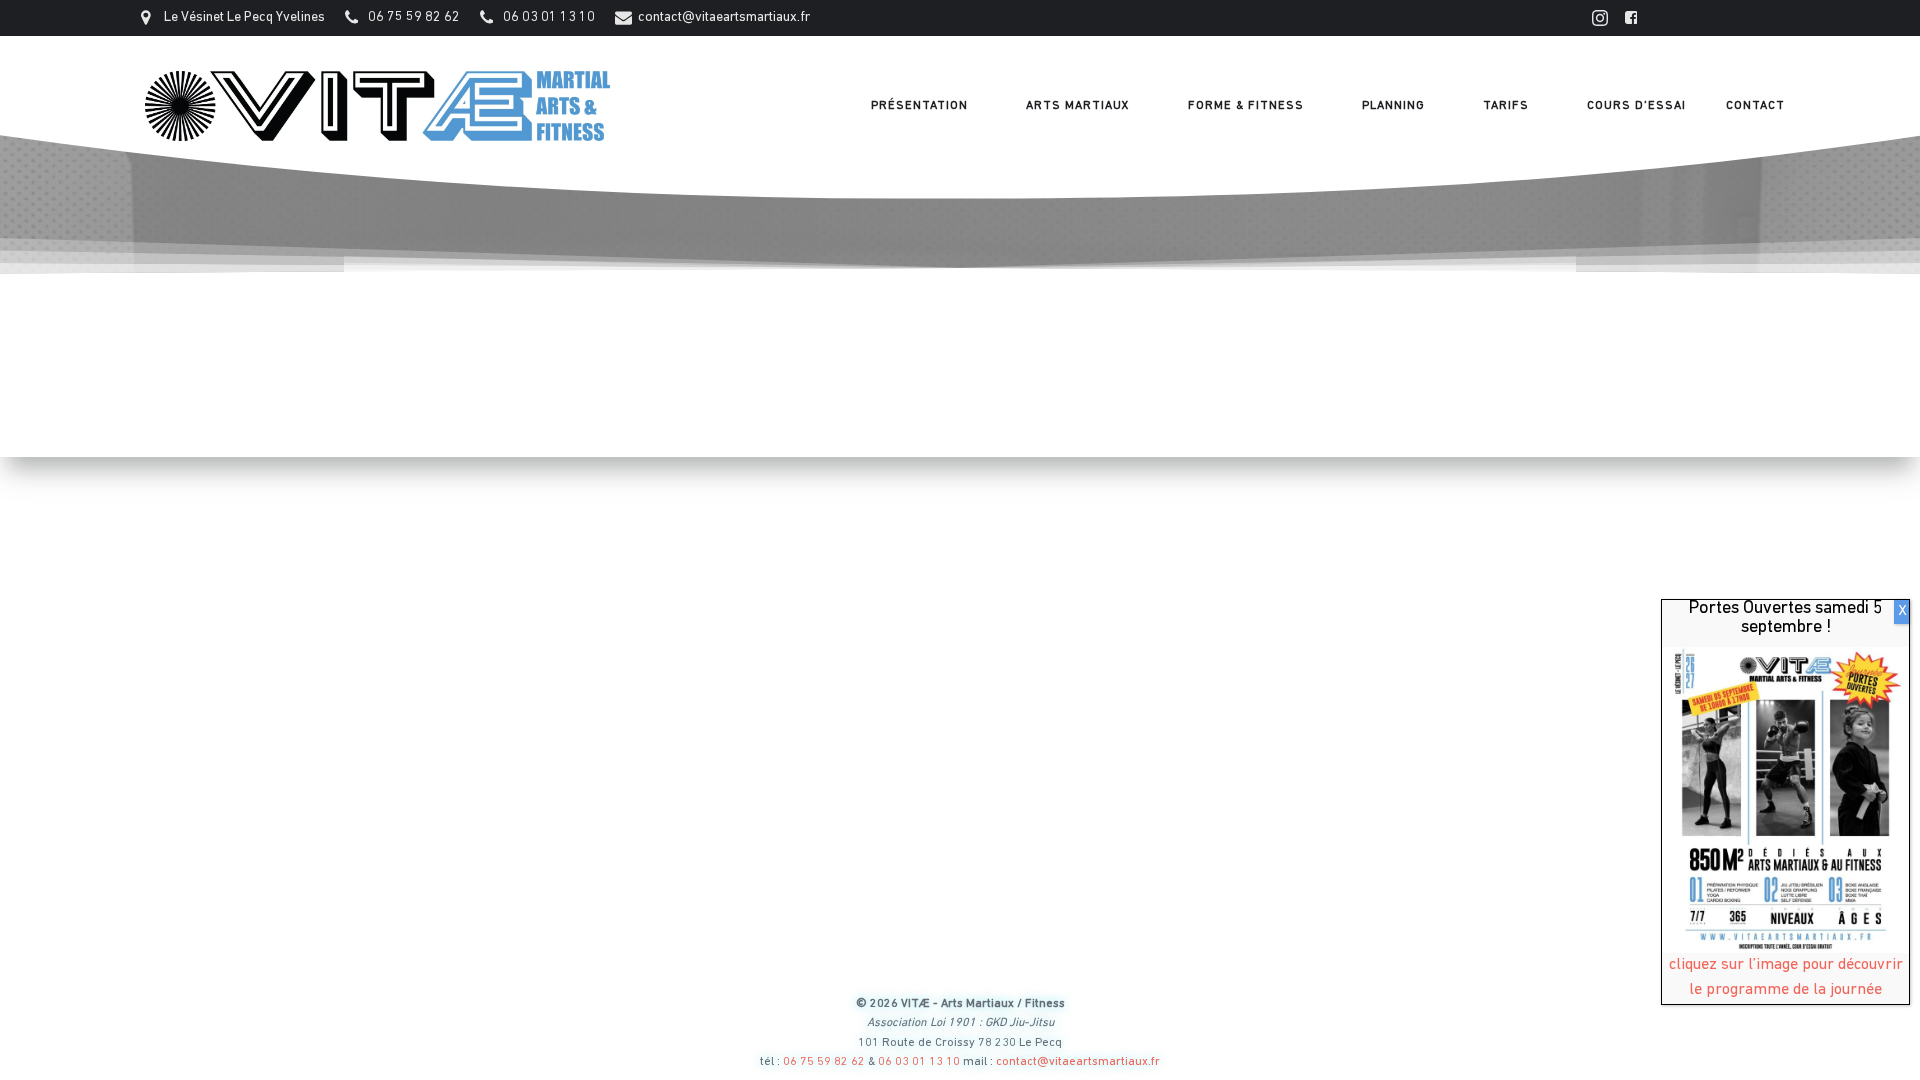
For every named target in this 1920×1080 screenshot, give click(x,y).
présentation (919, 106)
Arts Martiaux (1078, 106)
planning (1393, 106)
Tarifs (1506, 106)
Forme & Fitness (1246, 106)
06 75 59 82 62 (824, 1062)
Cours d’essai (1636, 106)
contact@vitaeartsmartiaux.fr (1078, 1062)
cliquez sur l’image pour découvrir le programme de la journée (1786, 977)
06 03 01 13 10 (920, 1062)
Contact (1755, 106)
